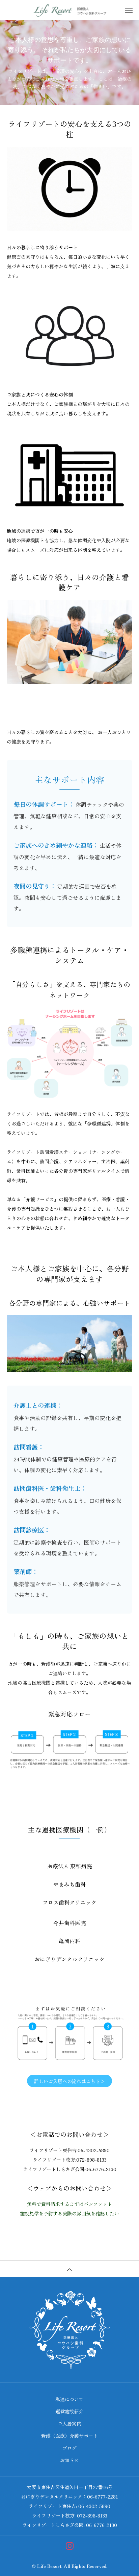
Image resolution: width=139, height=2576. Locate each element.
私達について (69, 2399)
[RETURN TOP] (69, 2269)
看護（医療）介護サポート (69, 2436)
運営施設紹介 (69, 2411)
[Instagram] (70, 2546)
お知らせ (69, 2460)
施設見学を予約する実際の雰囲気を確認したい (69, 2213)
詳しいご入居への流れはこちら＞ (69, 2081)
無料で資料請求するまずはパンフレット (69, 2204)
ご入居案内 (69, 2423)
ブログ (69, 2448)
